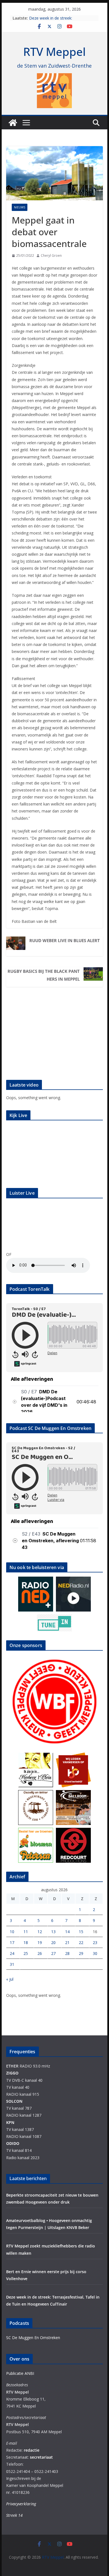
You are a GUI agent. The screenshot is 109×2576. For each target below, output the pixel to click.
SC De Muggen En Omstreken (33, 2338)
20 (53, 1942)
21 (67, 1942)
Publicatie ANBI (20, 2373)
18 (26, 1942)
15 (81, 1932)
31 (12, 1964)
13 (53, 1932)
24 (12, 1953)
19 (40, 1942)
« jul (10, 1979)
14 (67, 1932)
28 (67, 1953)
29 (81, 1953)
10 (12, 1932)
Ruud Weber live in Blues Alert (65, 940)
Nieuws (20, 207)
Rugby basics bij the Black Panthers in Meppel (44, 975)
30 (95, 1953)
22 (81, 1942)
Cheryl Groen (51, 256)
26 (40, 1953)
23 (95, 1942)
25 (26, 1953)
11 (26, 1932)
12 (40, 1932)
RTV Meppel (54, 52)
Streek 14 (14, 2515)
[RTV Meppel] (13, 123)
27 (53, 1953)
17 (12, 1942)
